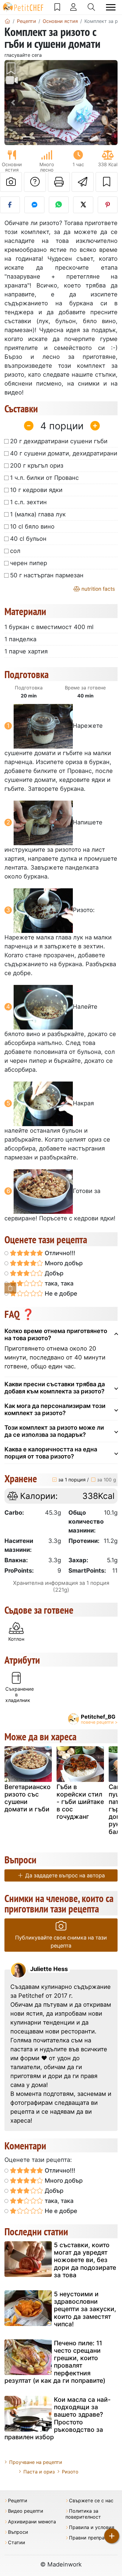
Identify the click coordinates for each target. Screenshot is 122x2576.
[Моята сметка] (73, 7)
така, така (58, 1283)
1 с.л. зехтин (28, 502)
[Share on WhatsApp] (59, 205)
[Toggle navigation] (111, 7)
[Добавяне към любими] (107, 182)
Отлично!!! (59, 1253)
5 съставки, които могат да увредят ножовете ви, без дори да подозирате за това (85, 2260)
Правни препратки (91, 2538)
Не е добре (60, 1293)
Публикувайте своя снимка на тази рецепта (61, 1942)
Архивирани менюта (32, 2522)
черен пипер (29, 563)
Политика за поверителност (83, 2514)
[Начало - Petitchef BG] (7, 21)
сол (15, 551)
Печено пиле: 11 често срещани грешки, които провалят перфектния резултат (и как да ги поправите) (55, 2362)
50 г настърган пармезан (47, 575)
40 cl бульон (28, 539)
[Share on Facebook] (10, 205)
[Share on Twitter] (83, 205)
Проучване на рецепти (36, 2462)
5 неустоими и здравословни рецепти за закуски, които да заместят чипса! (85, 2309)
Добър (53, 1273)
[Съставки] (10, 1288)
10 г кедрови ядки (36, 490)
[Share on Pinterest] (108, 205)
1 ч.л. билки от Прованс (44, 478)
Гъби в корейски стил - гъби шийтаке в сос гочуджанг (80, 1802)
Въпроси (18, 2532)
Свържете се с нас (91, 2501)
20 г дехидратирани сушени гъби (59, 441)
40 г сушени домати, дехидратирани (64, 453)
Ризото (70, 2472)
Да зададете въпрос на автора (64, 1875)
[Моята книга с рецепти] (57, 7)
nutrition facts (97, 589)
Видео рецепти (26, 2511)
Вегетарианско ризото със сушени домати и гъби (28, 1798)
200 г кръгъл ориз (37, 466)
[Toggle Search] (91, 7)
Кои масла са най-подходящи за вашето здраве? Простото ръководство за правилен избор (58, 2418)
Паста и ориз (39, 2472)
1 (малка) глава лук (38, 514)
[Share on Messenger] (34, 205)
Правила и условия (92, 2527)
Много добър (63, 1263)
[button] (13, 103)
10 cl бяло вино (32, 526)
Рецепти (18, 2501)
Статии (17, 2543)
